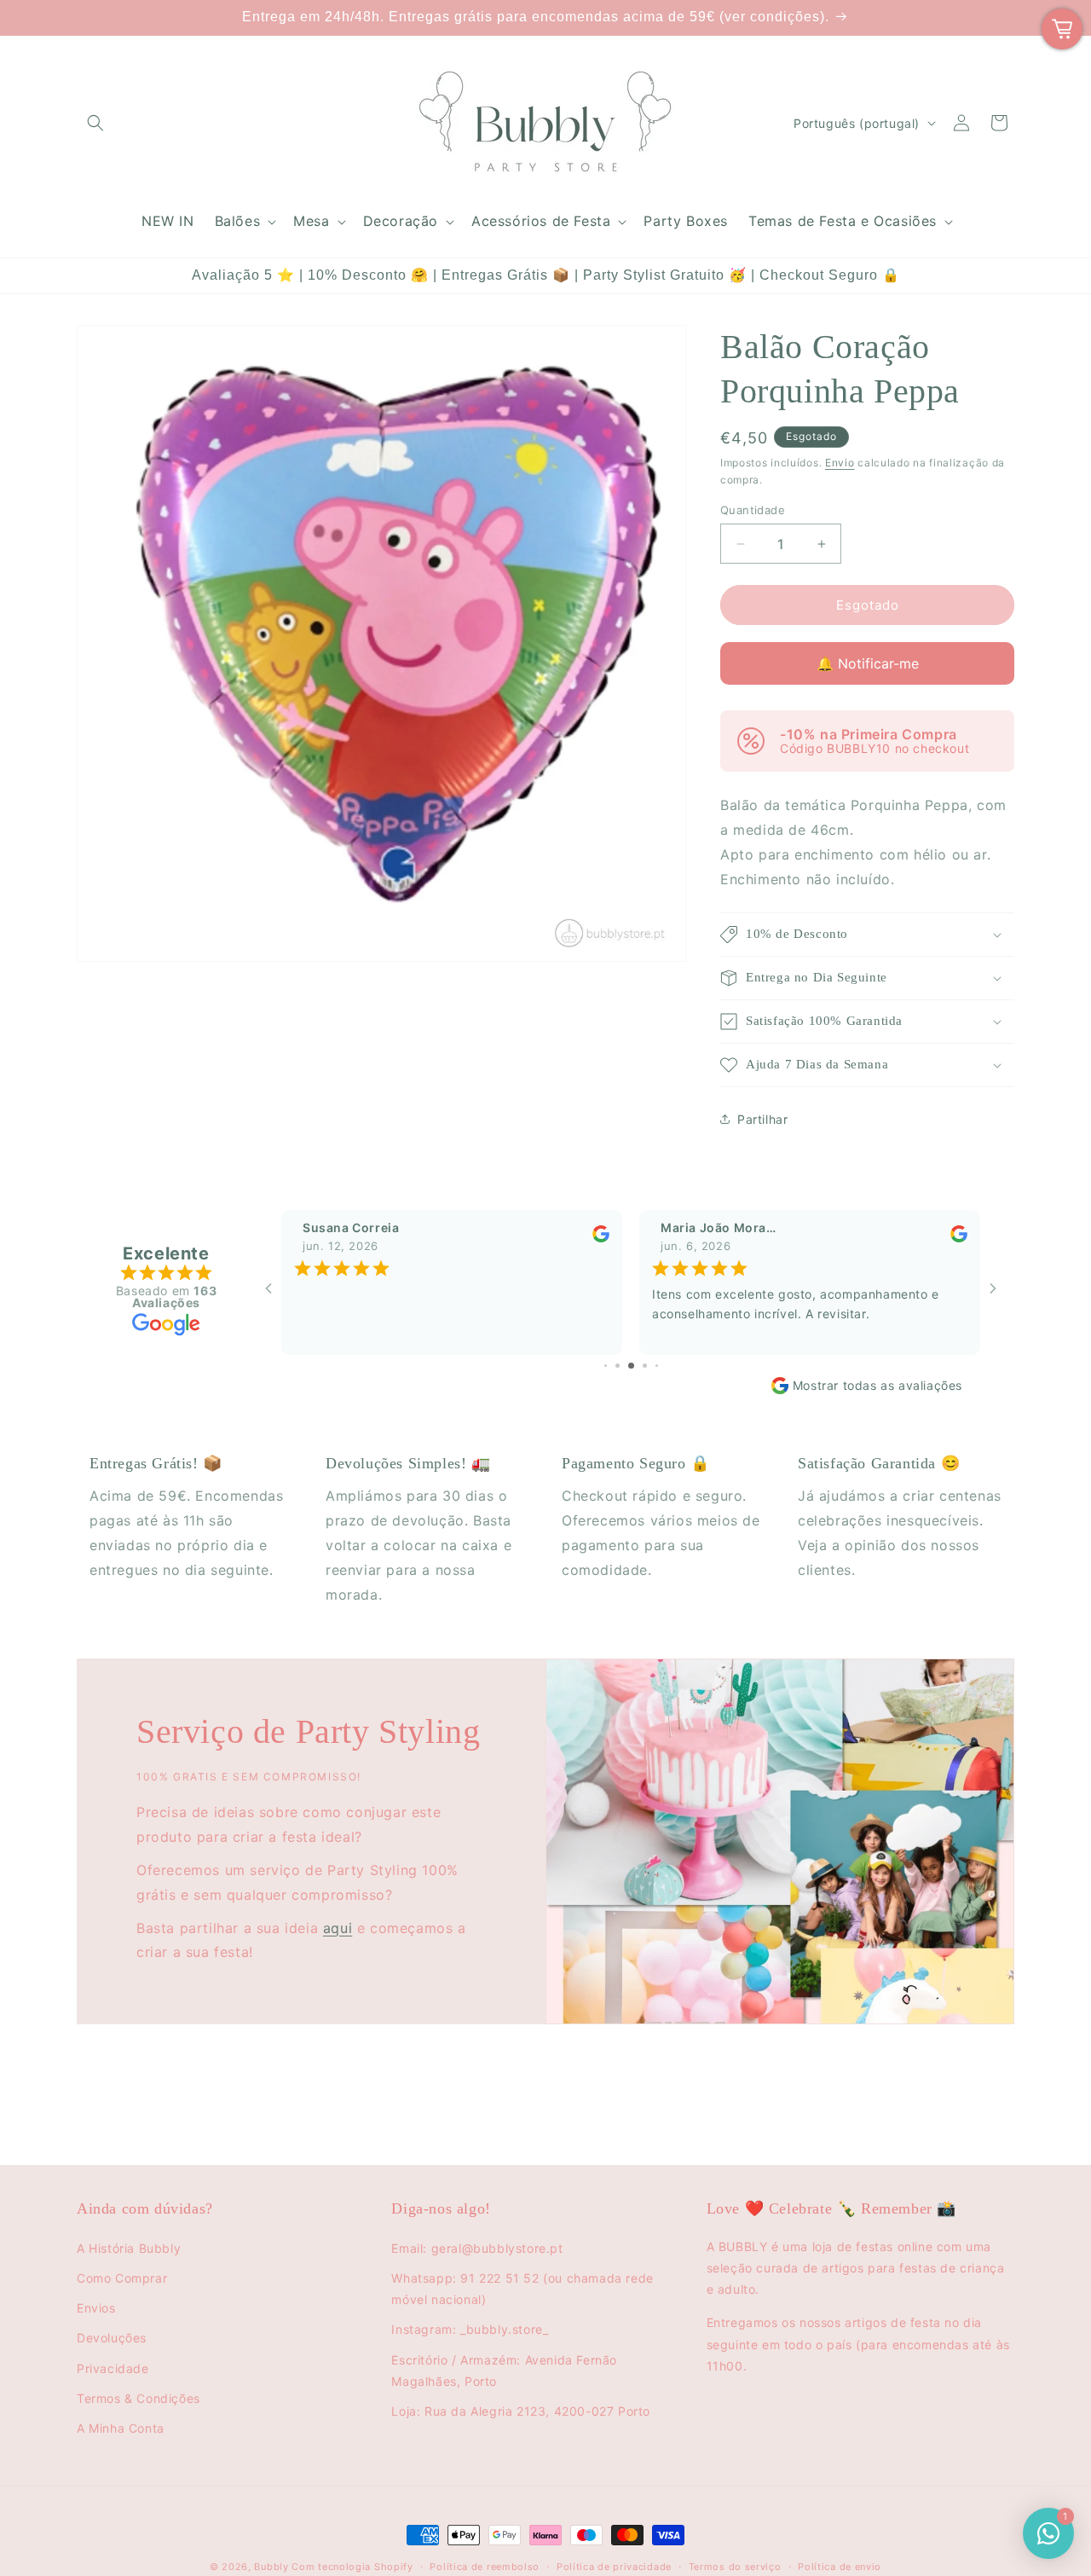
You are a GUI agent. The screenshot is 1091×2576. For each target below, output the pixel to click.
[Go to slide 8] (657, 1366)
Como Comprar (122, 2278)
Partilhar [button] (762, 1119)
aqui (338, 1928)
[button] (95, 123)
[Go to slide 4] (606, 1366)
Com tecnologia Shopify (352, 2567)
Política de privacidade (614, 2567)
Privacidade (113, 2368)
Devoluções (112, 2338)
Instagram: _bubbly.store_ (470, 2329)
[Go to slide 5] (618, 1366)
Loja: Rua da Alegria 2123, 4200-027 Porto (521, 2411)
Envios (96, 2308)
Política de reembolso (485, 2567)
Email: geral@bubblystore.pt (477, 2248)
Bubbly (271, 2567)
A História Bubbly (129, 2248)
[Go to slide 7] (645, 1366)
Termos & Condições (139, 2398)
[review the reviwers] (601, 1239)
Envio (840, 463)
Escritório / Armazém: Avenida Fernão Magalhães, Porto (504, 2370)
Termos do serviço (735, 2567)
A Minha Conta (121, 2428)
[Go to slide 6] (631, 1366)
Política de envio (840, 2567)
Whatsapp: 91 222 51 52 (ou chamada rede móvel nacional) (522, 2289)
